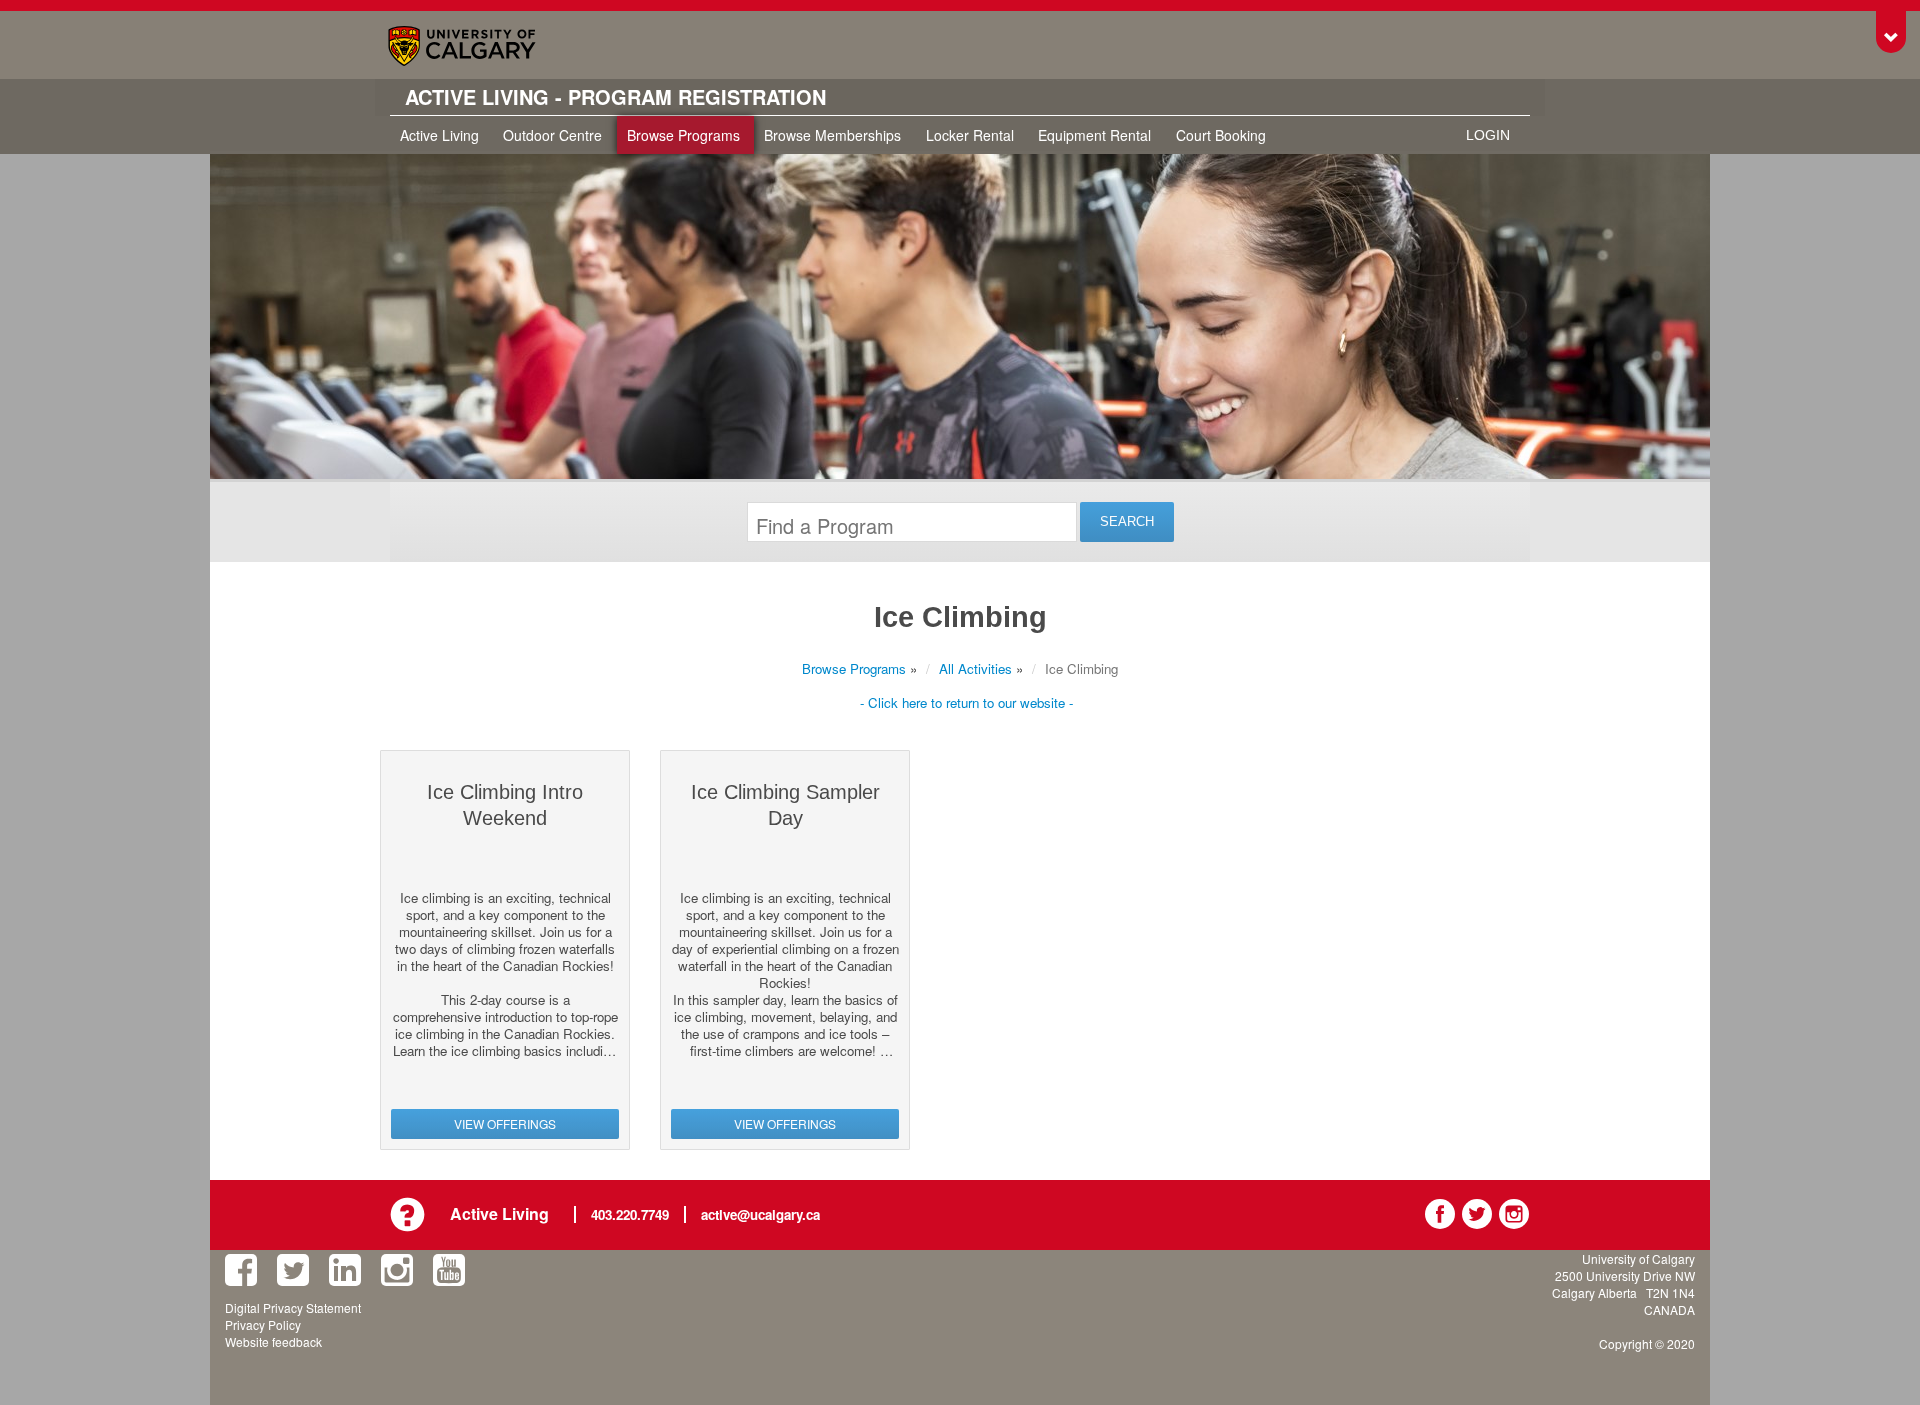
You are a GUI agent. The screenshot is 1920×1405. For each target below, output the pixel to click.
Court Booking (1221, 135)
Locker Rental (970, 135)
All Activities (975, 668)
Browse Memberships (832, 135)
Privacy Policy (263, 1324)
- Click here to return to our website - (966, 702)
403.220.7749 (630, 1214)
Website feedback (273, 1341)
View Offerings (505, 1123)
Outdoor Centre (552, 135)
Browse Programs (683, 135)
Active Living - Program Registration (615, 97)
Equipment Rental (1094, 135)
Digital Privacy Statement (293, 1307)
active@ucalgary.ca (760, 1214)
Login (1488, 135)
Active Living (439, 135)
